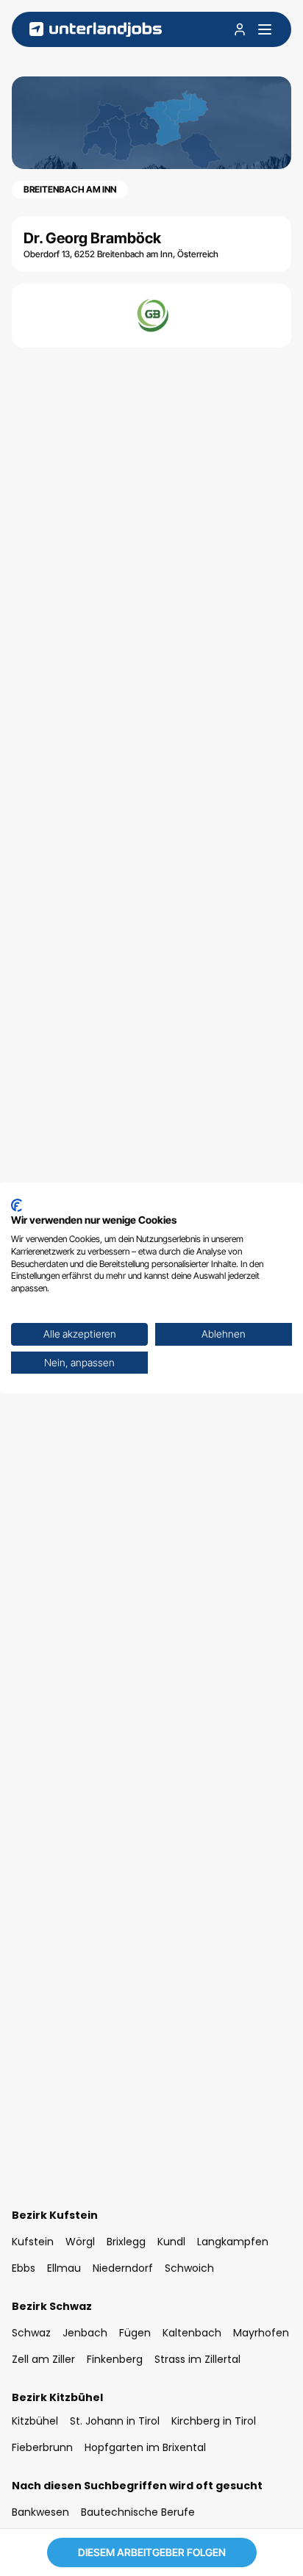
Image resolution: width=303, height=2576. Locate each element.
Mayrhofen (261, 2333)
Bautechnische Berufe (138, 2512)
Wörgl (80, 2242)
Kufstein (33, 2242)
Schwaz (31, 2333)
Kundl (171, 2242)
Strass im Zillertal (197, 2359)
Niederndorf (123, 2268)
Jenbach (85, 2333)
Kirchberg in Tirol (214, 2421)
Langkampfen (233, 2242)
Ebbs (24, 2268)
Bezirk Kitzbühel (57, 2397)
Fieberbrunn (42, 2447)
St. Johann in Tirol (115, 2421)
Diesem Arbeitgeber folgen (152, 2552)
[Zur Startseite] (96, 30)
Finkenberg (115, 2359)
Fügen (135, 2333)
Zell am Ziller (43, 2359)
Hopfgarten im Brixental (145, 2447)
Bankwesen (40, 2512)
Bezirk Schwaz (52, 2306)
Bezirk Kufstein (55, 2215)
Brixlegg (126, 2242)
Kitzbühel (35, 2421)
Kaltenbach (192, 2333)
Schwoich (189, 2268)
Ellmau (64, 2268)
